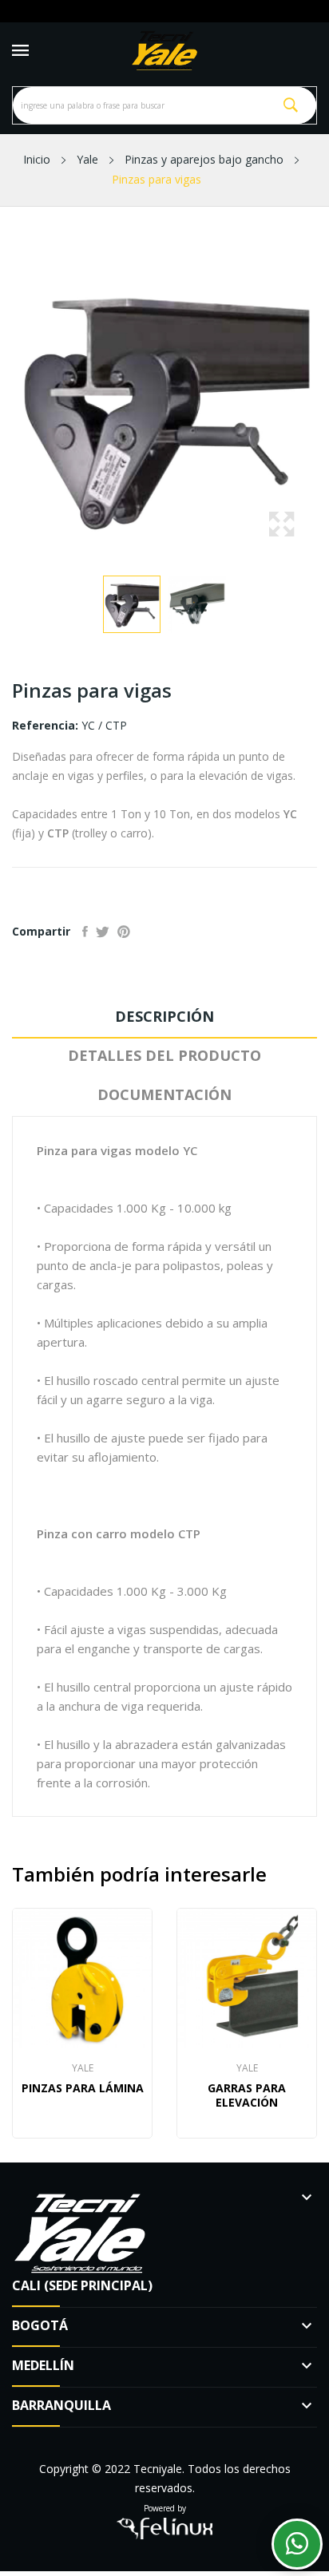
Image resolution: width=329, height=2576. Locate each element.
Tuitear (103, 932)
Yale (83, 2068)
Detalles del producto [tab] (164, 1055)
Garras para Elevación (247, 2095)
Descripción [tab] (164, 1016)
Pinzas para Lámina (83, 2088)
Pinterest (124, 932)
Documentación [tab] (164, 1094)
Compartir (85, 932)
